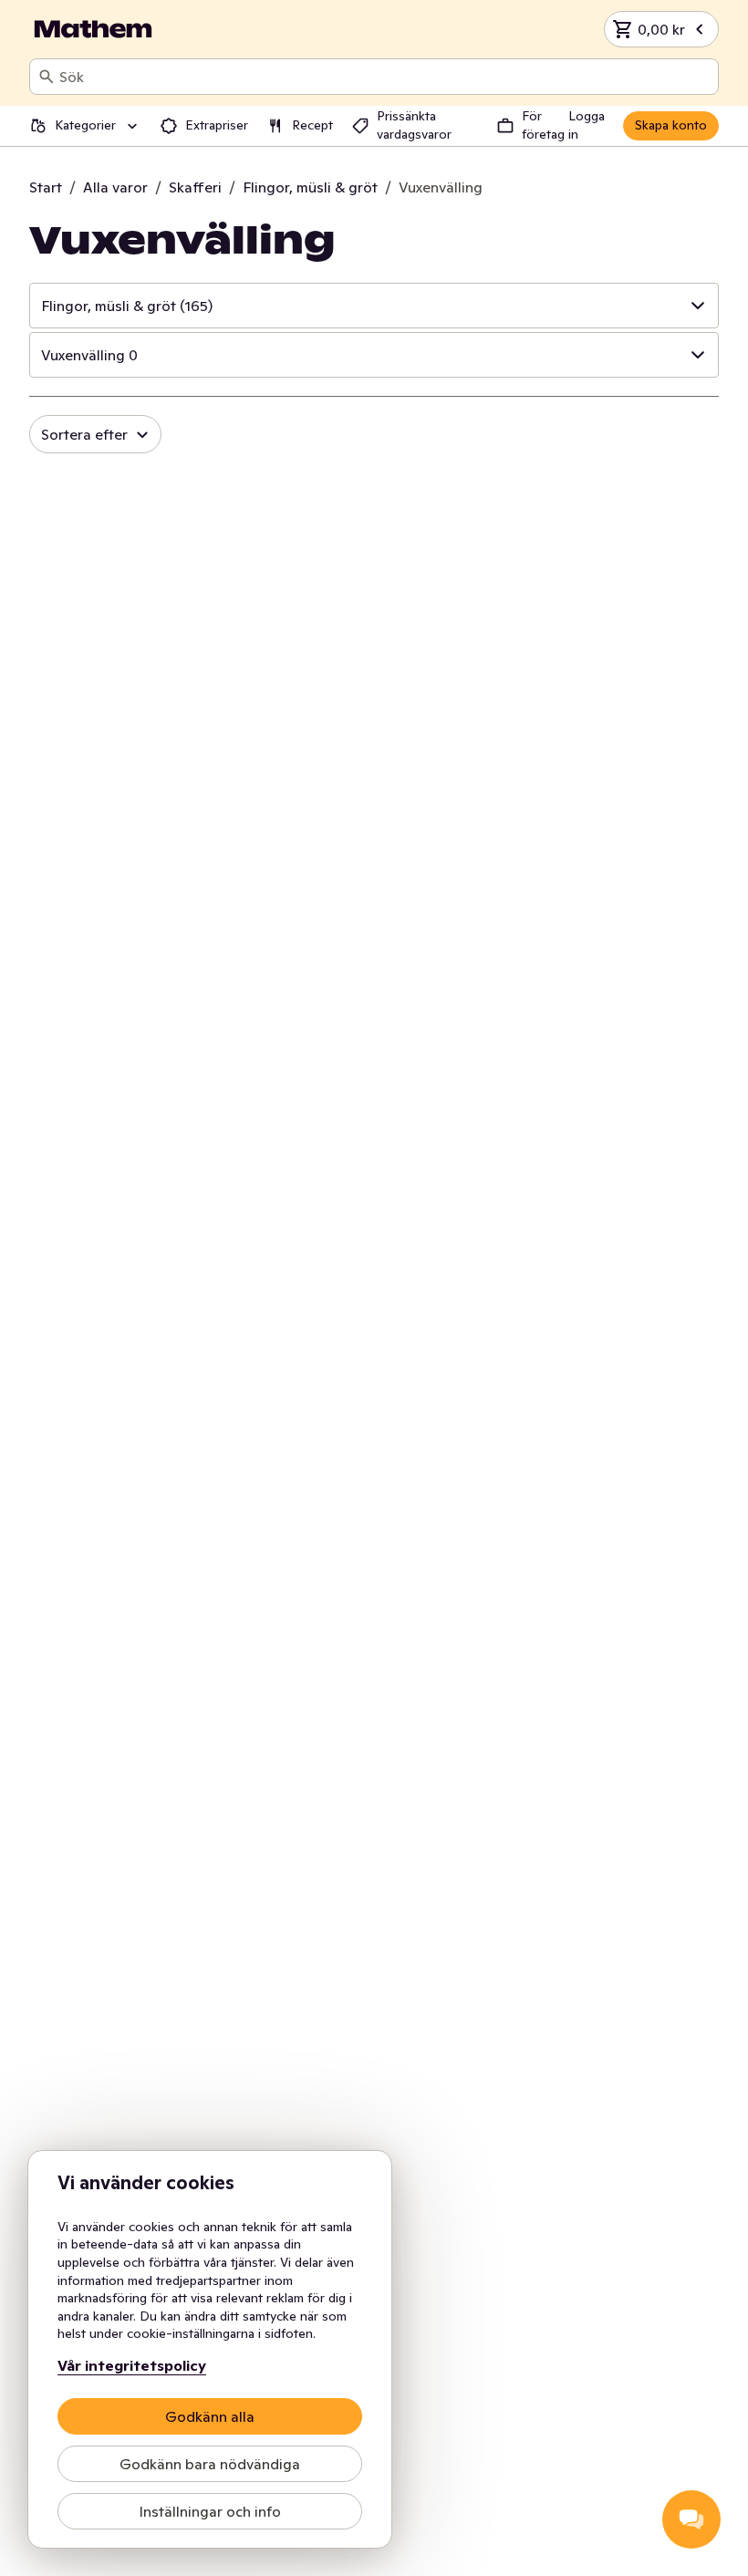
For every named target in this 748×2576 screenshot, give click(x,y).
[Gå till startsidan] (93, 29)
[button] (374, 306)
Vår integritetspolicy (132, 2365)
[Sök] (47, 77)
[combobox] (385, 77)
